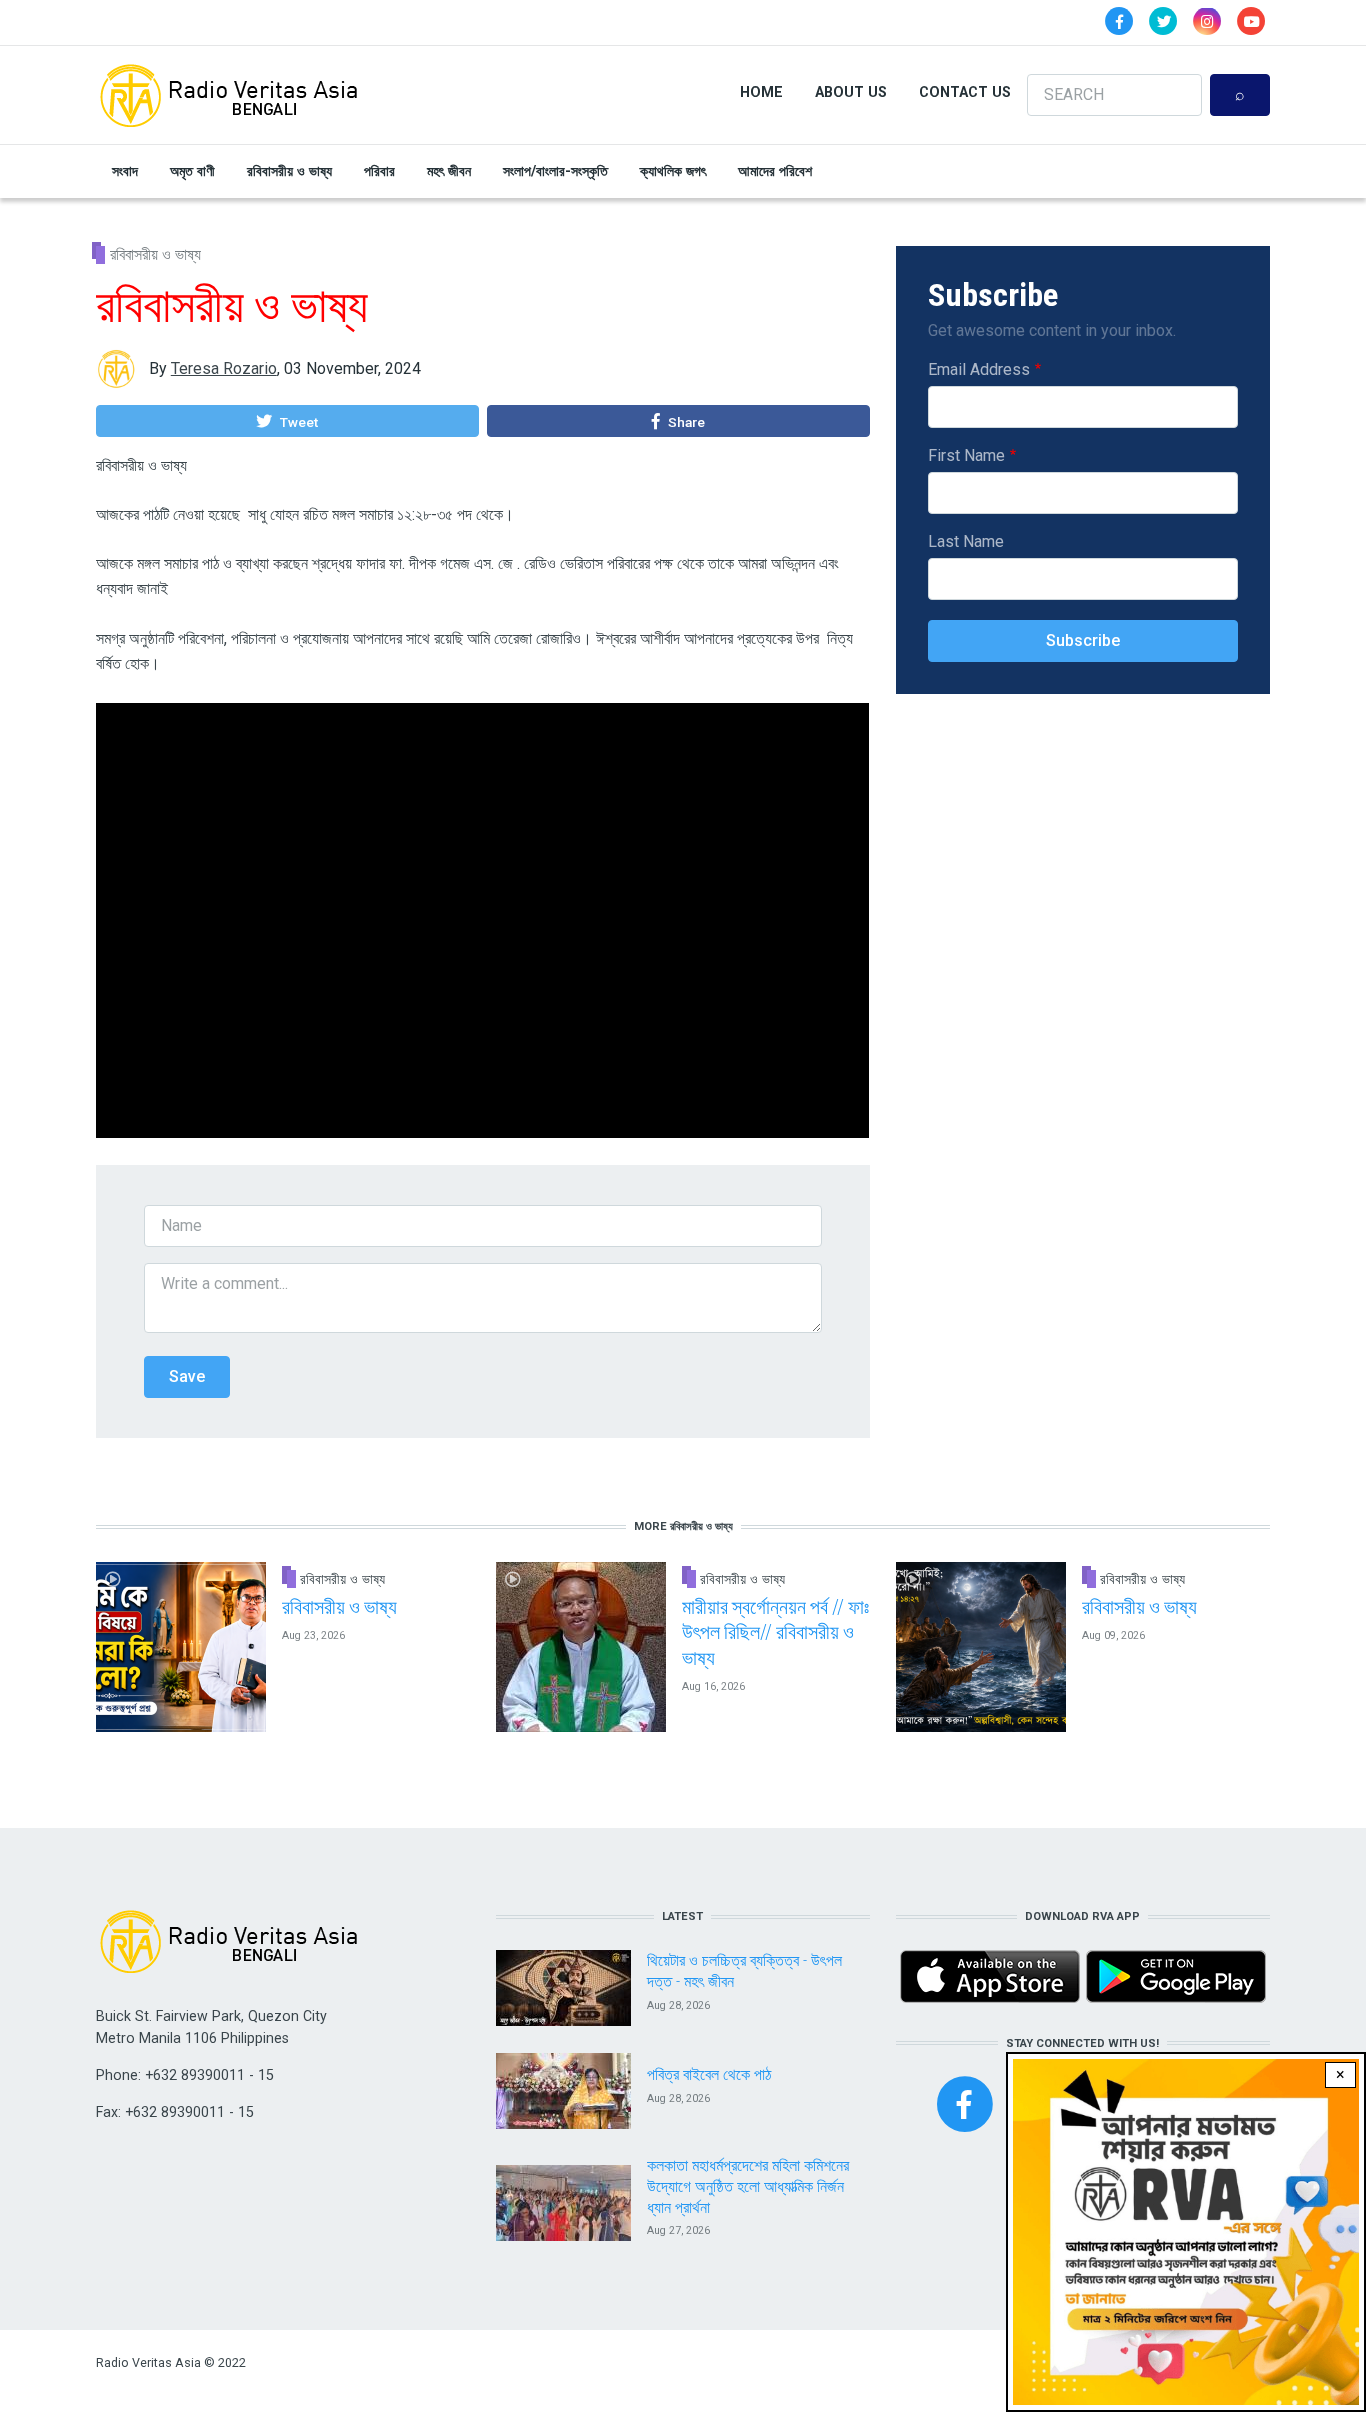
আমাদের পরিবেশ (775, 171)
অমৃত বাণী (192, 171)
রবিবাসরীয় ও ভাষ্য (289, 171)
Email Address (979, 369)
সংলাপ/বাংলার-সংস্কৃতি (555, 171)
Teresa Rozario (224, 368)
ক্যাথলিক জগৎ (673, 171)
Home (761, 92)
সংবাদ (125, 171)
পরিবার (379, 171)
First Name (966, 455)
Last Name (966, 541)
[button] (287, 421)
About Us (851, 92)
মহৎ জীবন (449, 171)
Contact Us (965, 92)
